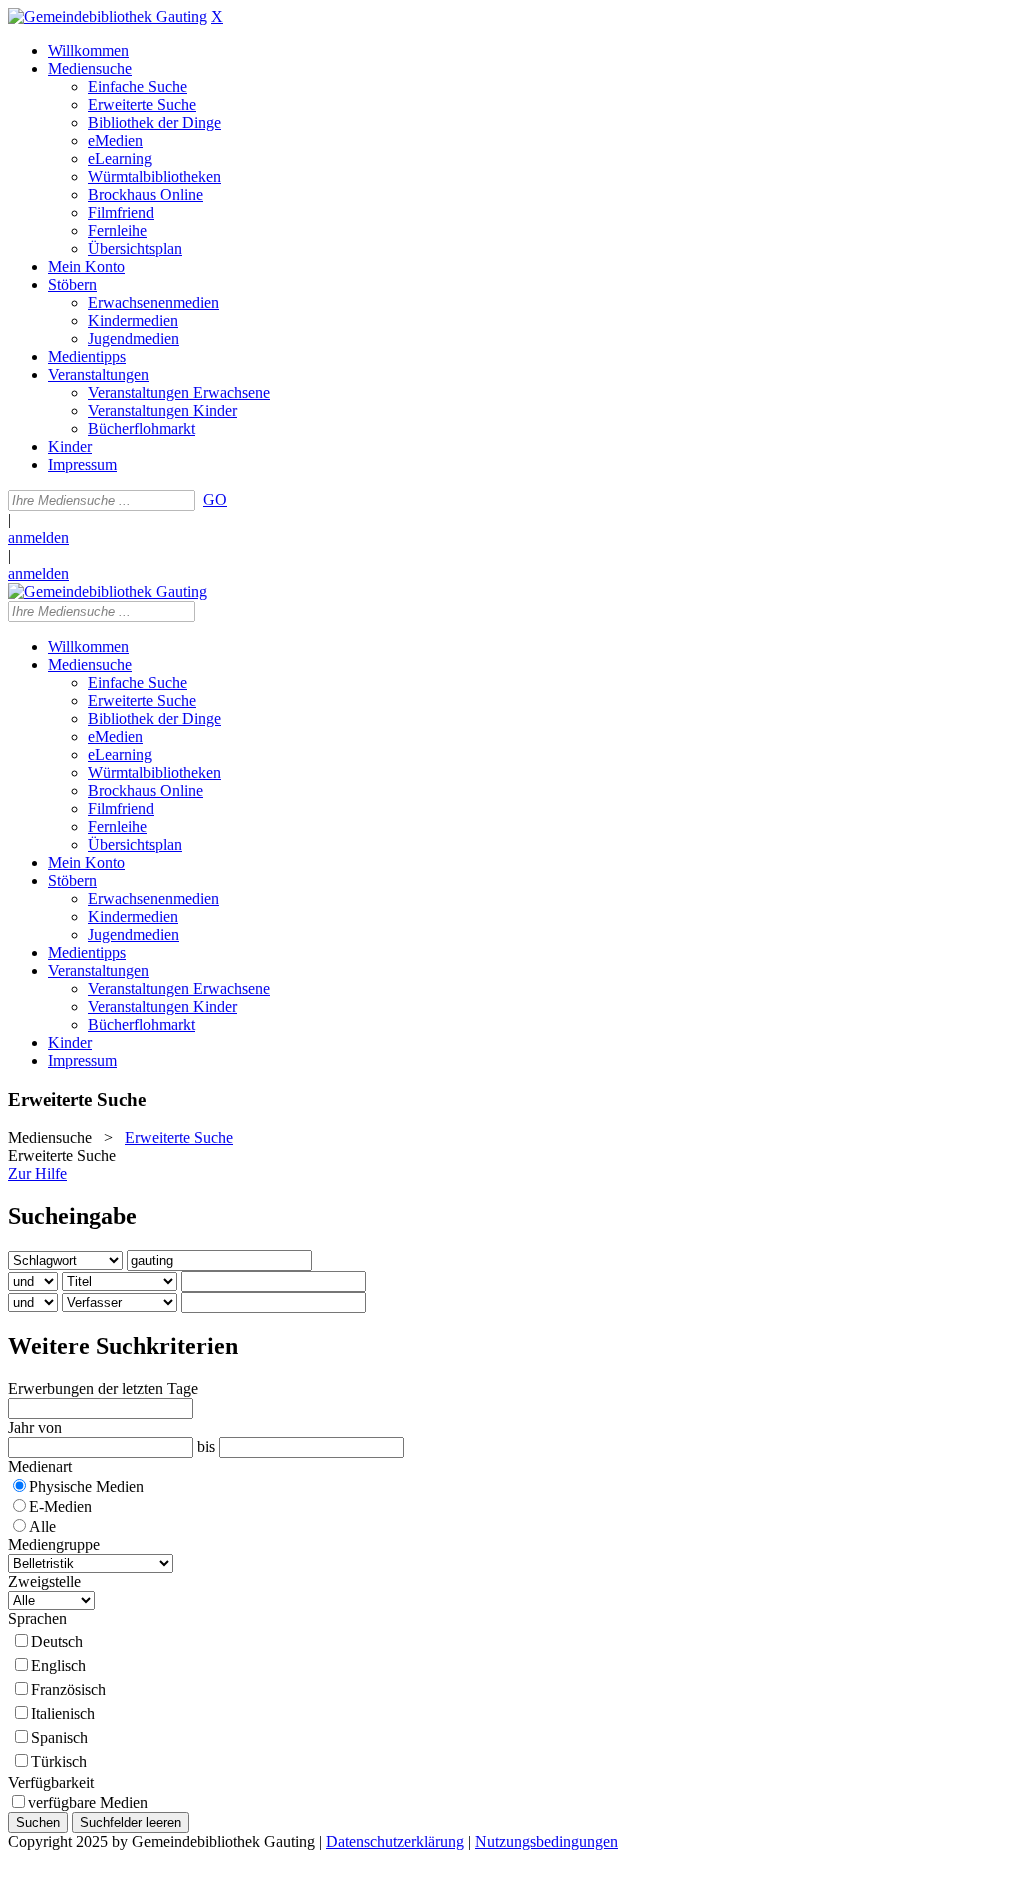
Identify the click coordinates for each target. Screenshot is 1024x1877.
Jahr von (35, 1427)
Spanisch (59, 1737)
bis (206, 1446)
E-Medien (60, 1506)
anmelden (38, 537)
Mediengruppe (54, 1544)
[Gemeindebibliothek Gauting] (107, 16)
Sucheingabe (72, 1216)
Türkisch (59, 1761)
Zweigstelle (44, 1581)
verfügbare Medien (88, 1802)
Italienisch (63, 1713)
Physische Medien (86, 1486)
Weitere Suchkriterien (123, 1346)
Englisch (58, 1665)
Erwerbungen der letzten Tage (103, 1388)
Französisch (68, 1689)
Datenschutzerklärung (395, 1841)
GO (215, 499)
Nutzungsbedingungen (546, 1841)
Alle (42, 1526)
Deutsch (57, 1641)
